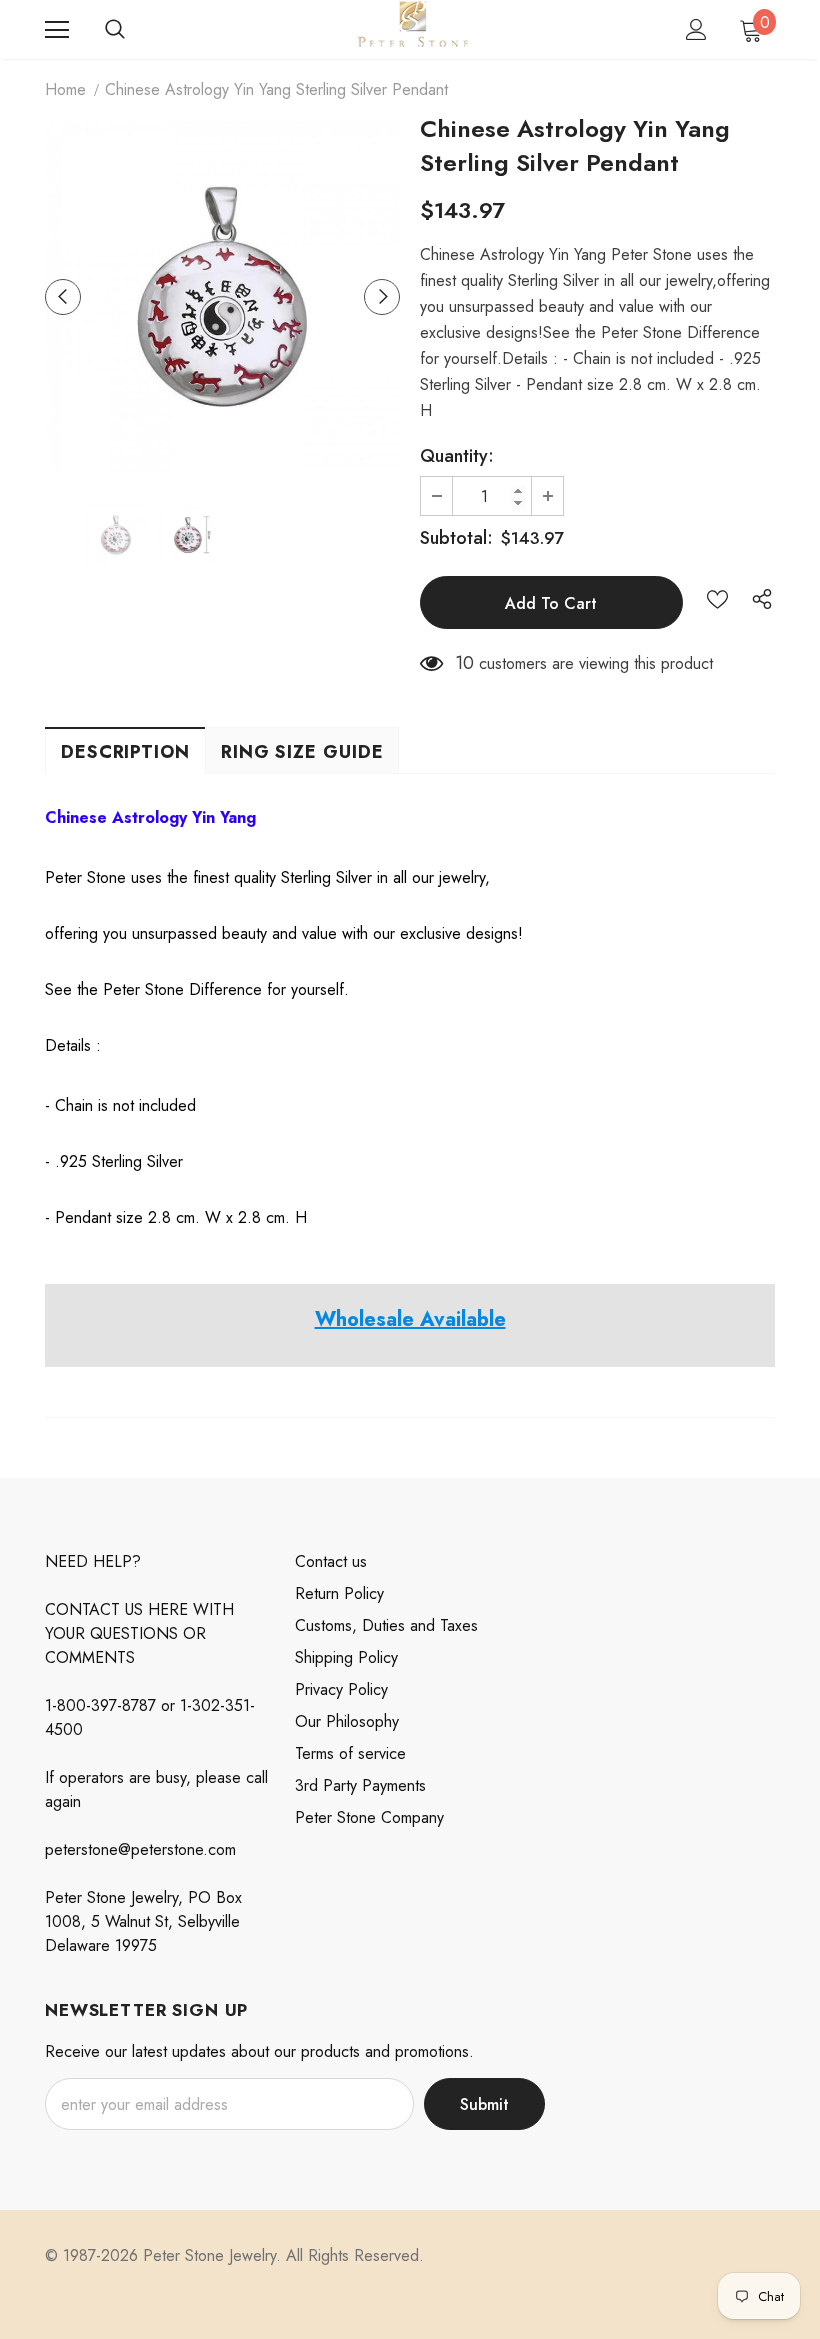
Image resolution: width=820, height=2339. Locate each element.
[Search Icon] (115, 30)
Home (65, 89)
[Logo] (412, 28)
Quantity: (457, 456)
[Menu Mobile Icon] (57, 30)
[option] (222, 296)
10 (464, 663)
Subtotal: (456, 538)
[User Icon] (696, 29)
